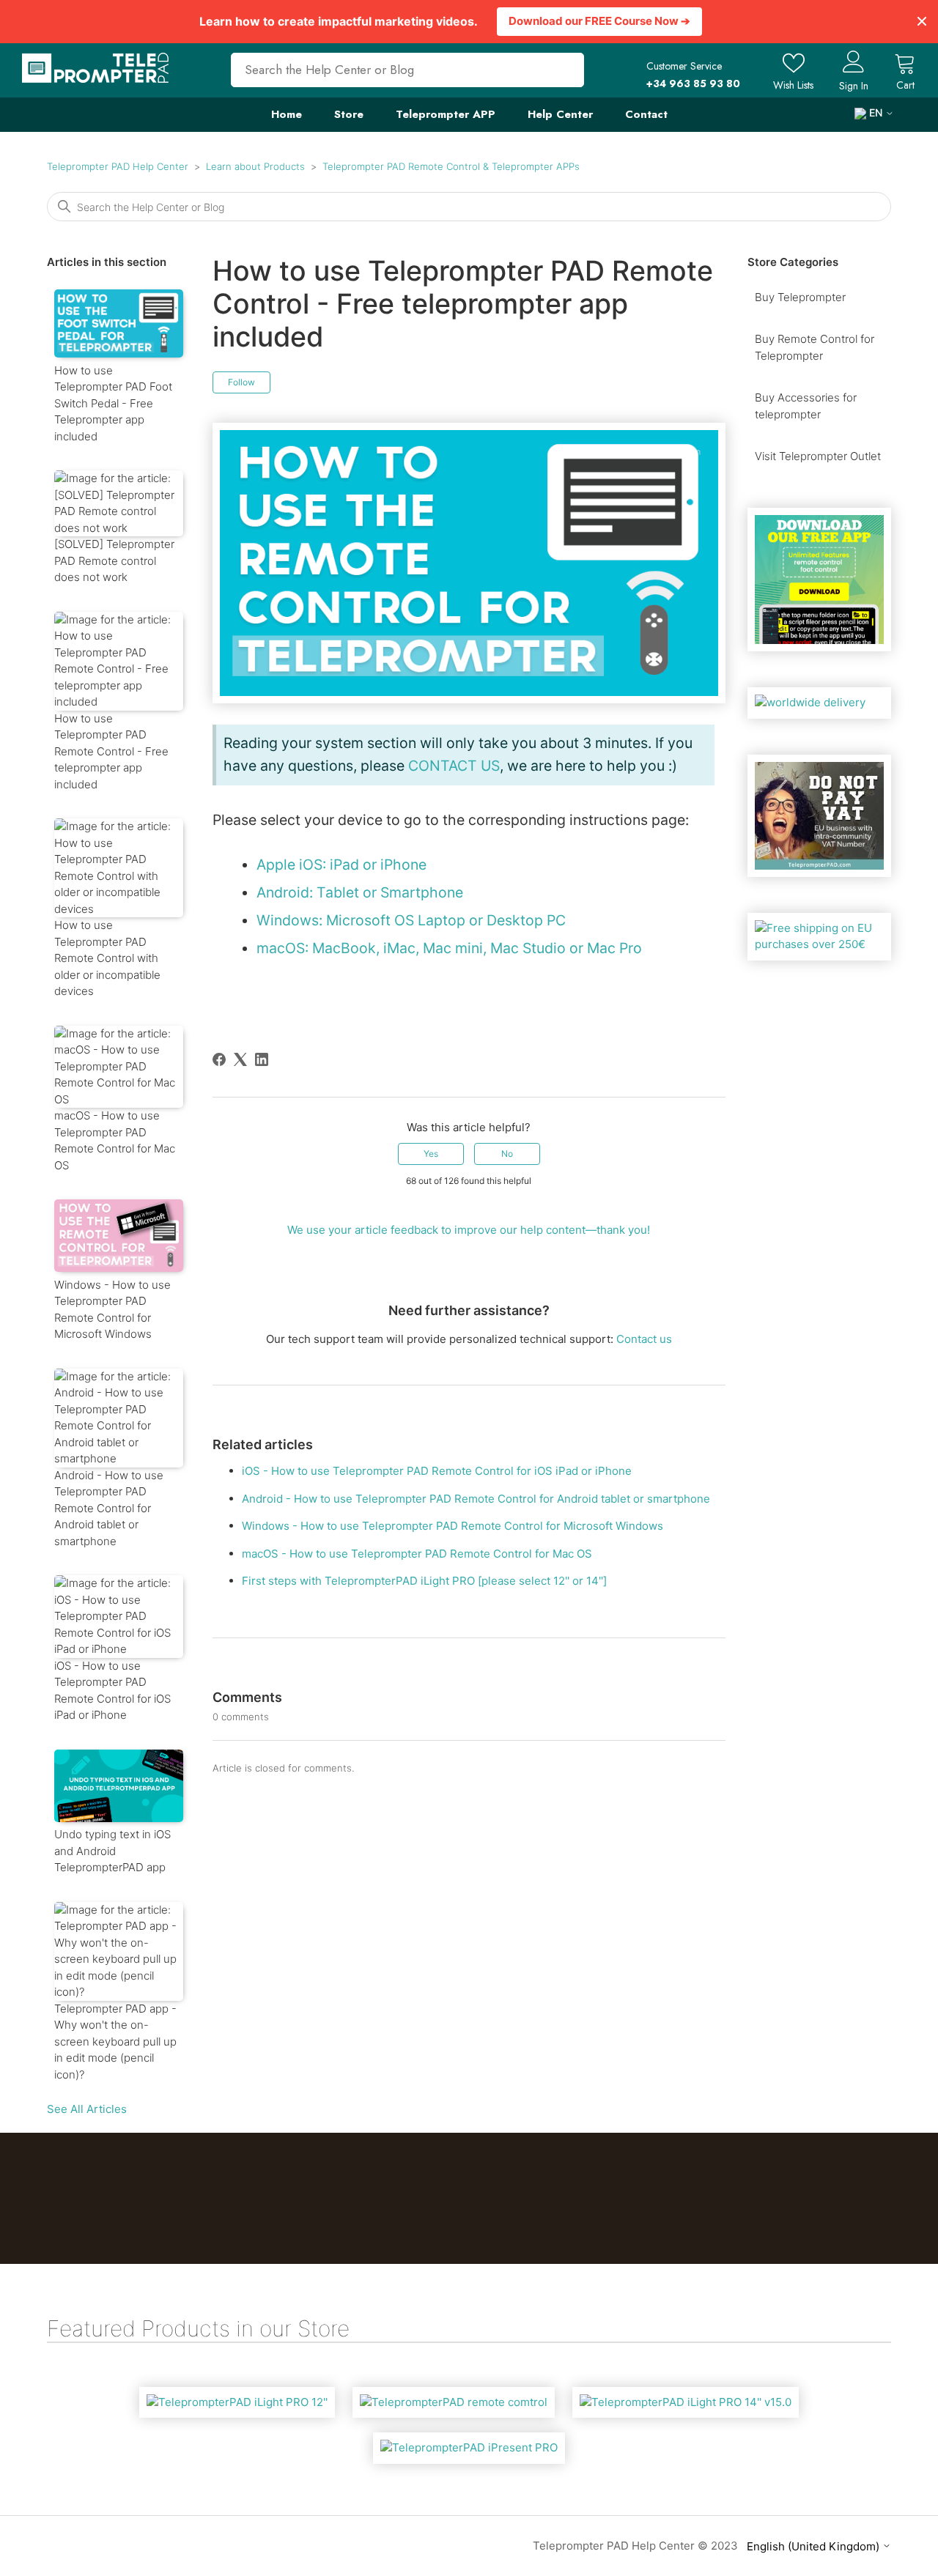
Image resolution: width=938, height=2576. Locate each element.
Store (349, 114)
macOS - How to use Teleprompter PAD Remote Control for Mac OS (417, 1554)
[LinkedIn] (262, 1059)
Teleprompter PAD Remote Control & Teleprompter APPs (451, 166)
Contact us (644, 1339)
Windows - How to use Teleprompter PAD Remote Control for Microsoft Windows (453, 1526)
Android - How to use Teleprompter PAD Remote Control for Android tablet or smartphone (476, 1499)
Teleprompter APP (446, 114)
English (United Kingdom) (815, 2546)
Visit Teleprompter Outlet (818, 456)
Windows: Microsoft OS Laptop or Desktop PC (411, 920)
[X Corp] (240, 1059)
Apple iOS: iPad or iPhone (341, 865)
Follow (241, 382)
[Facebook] (219, 1059)
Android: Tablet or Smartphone (360, 892)
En (876, 113)
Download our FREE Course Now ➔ (599, 21)
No (507, 1154)
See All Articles (87, 2109)
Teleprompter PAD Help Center (118, 166)
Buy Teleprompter (800, 297)
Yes (431, 1154)
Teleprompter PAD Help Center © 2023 (635, 2546)
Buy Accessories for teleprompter (806, 406)
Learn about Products (255, 166)
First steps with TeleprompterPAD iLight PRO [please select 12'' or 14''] (424, 1581)
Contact (646, 114)
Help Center (560, 114)
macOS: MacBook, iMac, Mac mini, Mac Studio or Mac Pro (449, 948)
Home (287, 114)
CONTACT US (454, 766)
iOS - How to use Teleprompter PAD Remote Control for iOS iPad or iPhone (437, 1471)
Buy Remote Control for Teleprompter (815, 347)
